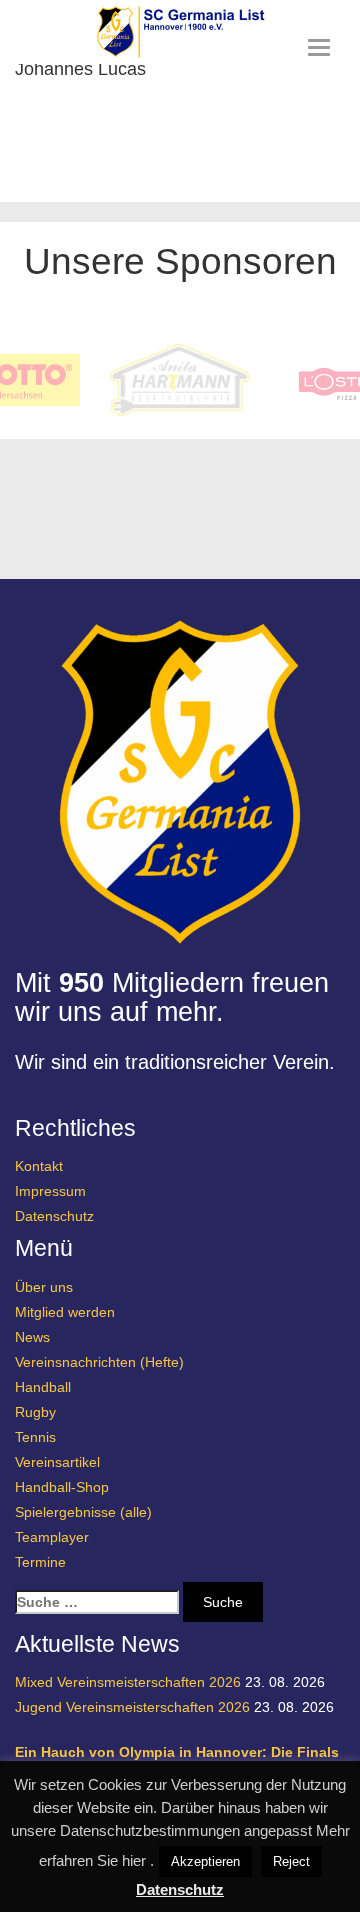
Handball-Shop (62, 1487)
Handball (43, 1387)
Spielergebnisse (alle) (83, 1512)
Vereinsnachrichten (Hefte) (99, 1362)
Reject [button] (291, 1861)
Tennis (35, 1437)
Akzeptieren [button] (205, 1861)
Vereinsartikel (57, 1462)
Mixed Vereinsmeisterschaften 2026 (128, 1682)
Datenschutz (54, 1216)
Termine (40, 1562)
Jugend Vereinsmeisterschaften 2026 (132, 1707)
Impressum (50, 1191)
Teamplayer (52, 1537)
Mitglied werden (65, 1312)
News (32, 1337)
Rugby (35, 1412)
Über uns (44, 1287)
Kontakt (39, 1166)
